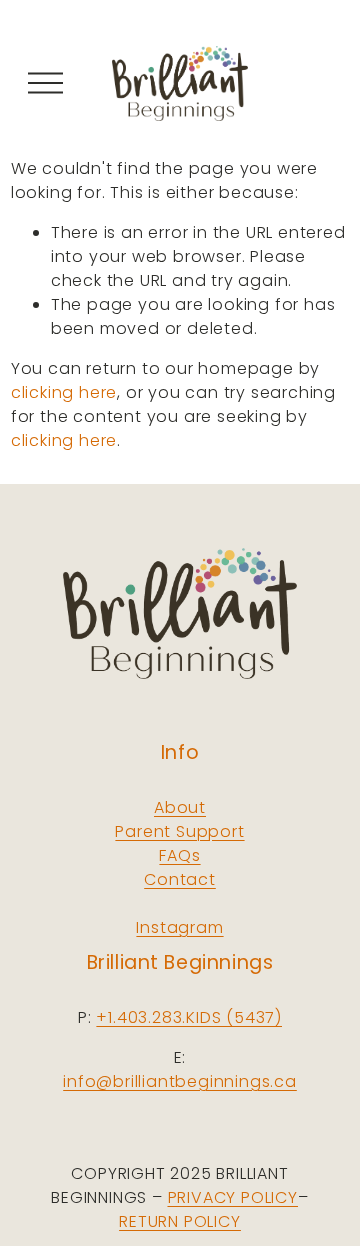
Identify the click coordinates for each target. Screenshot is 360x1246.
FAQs (179, 855)
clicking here (64, 392)
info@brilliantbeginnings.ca (180, 1081)
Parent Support (179, 831)
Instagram (179, 927)
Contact (180, 879)
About (180, 807)
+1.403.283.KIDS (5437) (189, 1017)
